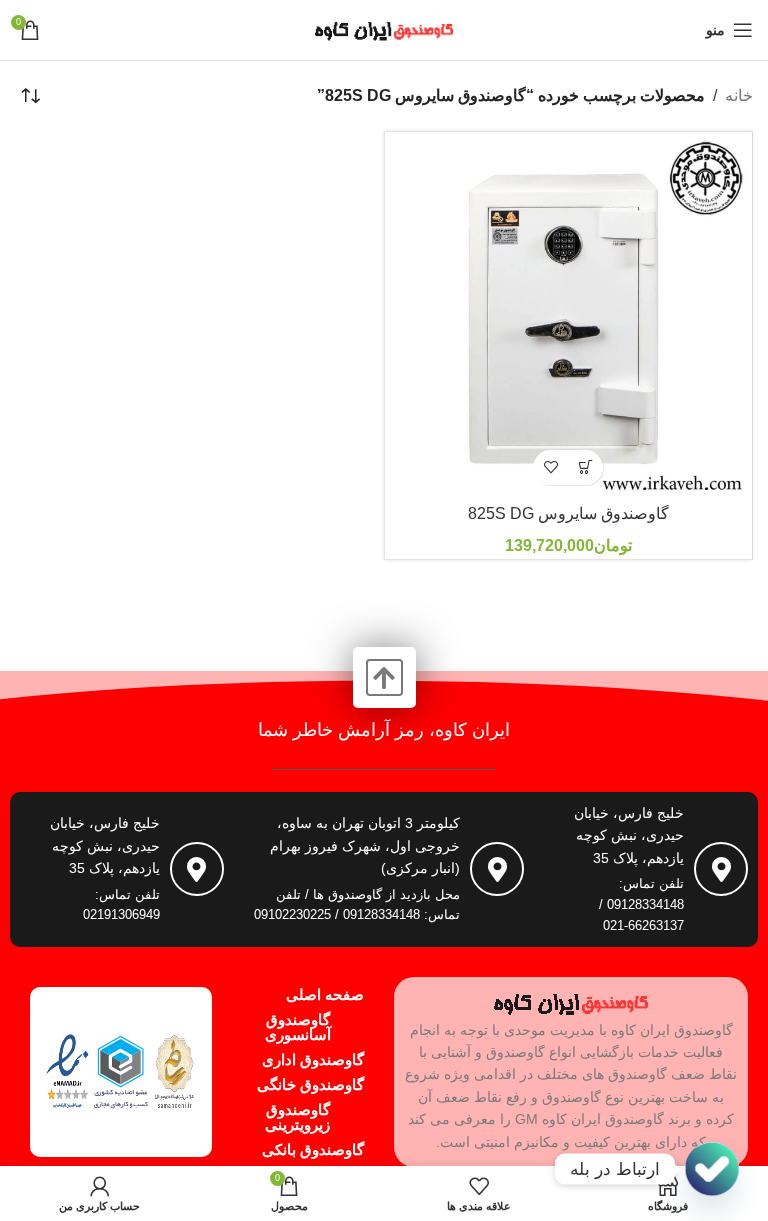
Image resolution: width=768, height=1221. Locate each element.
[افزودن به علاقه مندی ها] (550, 467)
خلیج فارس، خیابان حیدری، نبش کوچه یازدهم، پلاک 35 (629, 835)
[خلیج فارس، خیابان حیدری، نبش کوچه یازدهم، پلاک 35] (721, 869)
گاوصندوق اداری (313, 1059)
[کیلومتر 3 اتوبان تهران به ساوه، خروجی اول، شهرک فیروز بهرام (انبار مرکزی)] (497, 869)
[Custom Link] (712, 1169)
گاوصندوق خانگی (310, 1084)
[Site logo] (384, 28)
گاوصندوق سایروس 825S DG (568, 513)
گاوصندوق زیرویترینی (297, 1117)
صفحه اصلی (325, 994)
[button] (585, 467)
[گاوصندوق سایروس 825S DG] (569, 316)
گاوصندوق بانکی (313, 1149)
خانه (739, 95)
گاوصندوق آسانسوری (298, 1027)
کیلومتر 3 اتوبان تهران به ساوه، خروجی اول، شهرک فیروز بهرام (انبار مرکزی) (365, 845)
